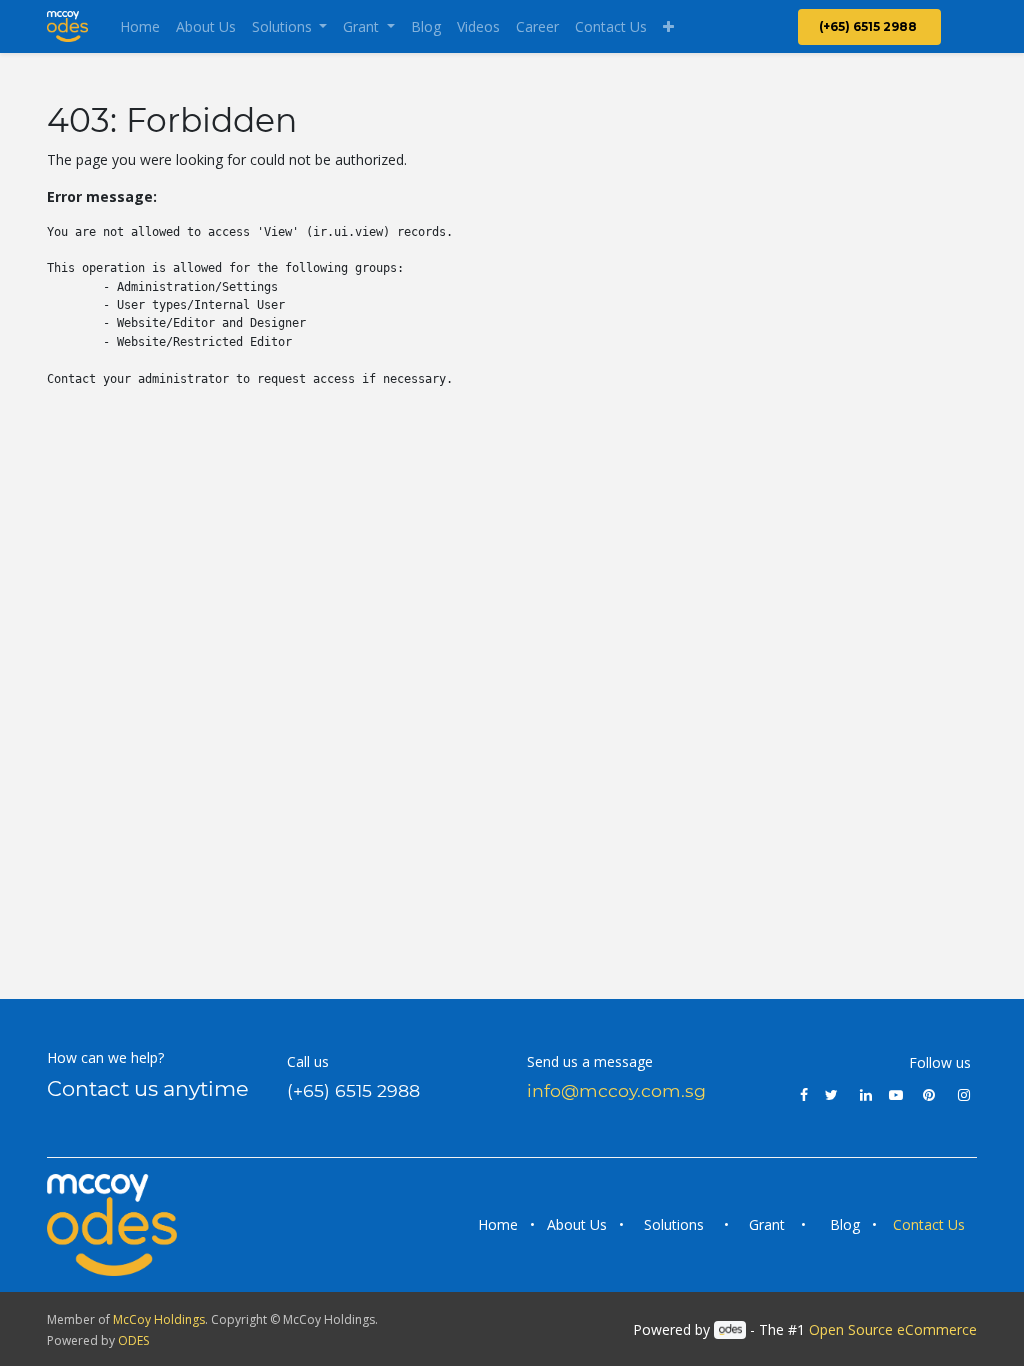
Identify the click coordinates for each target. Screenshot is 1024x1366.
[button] (668, 26)
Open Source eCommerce (893, 1329)
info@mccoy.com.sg (616, 1090)
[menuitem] (140, 26)
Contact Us (931, 1224)
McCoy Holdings (159, 1319)
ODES (133, 1340)
